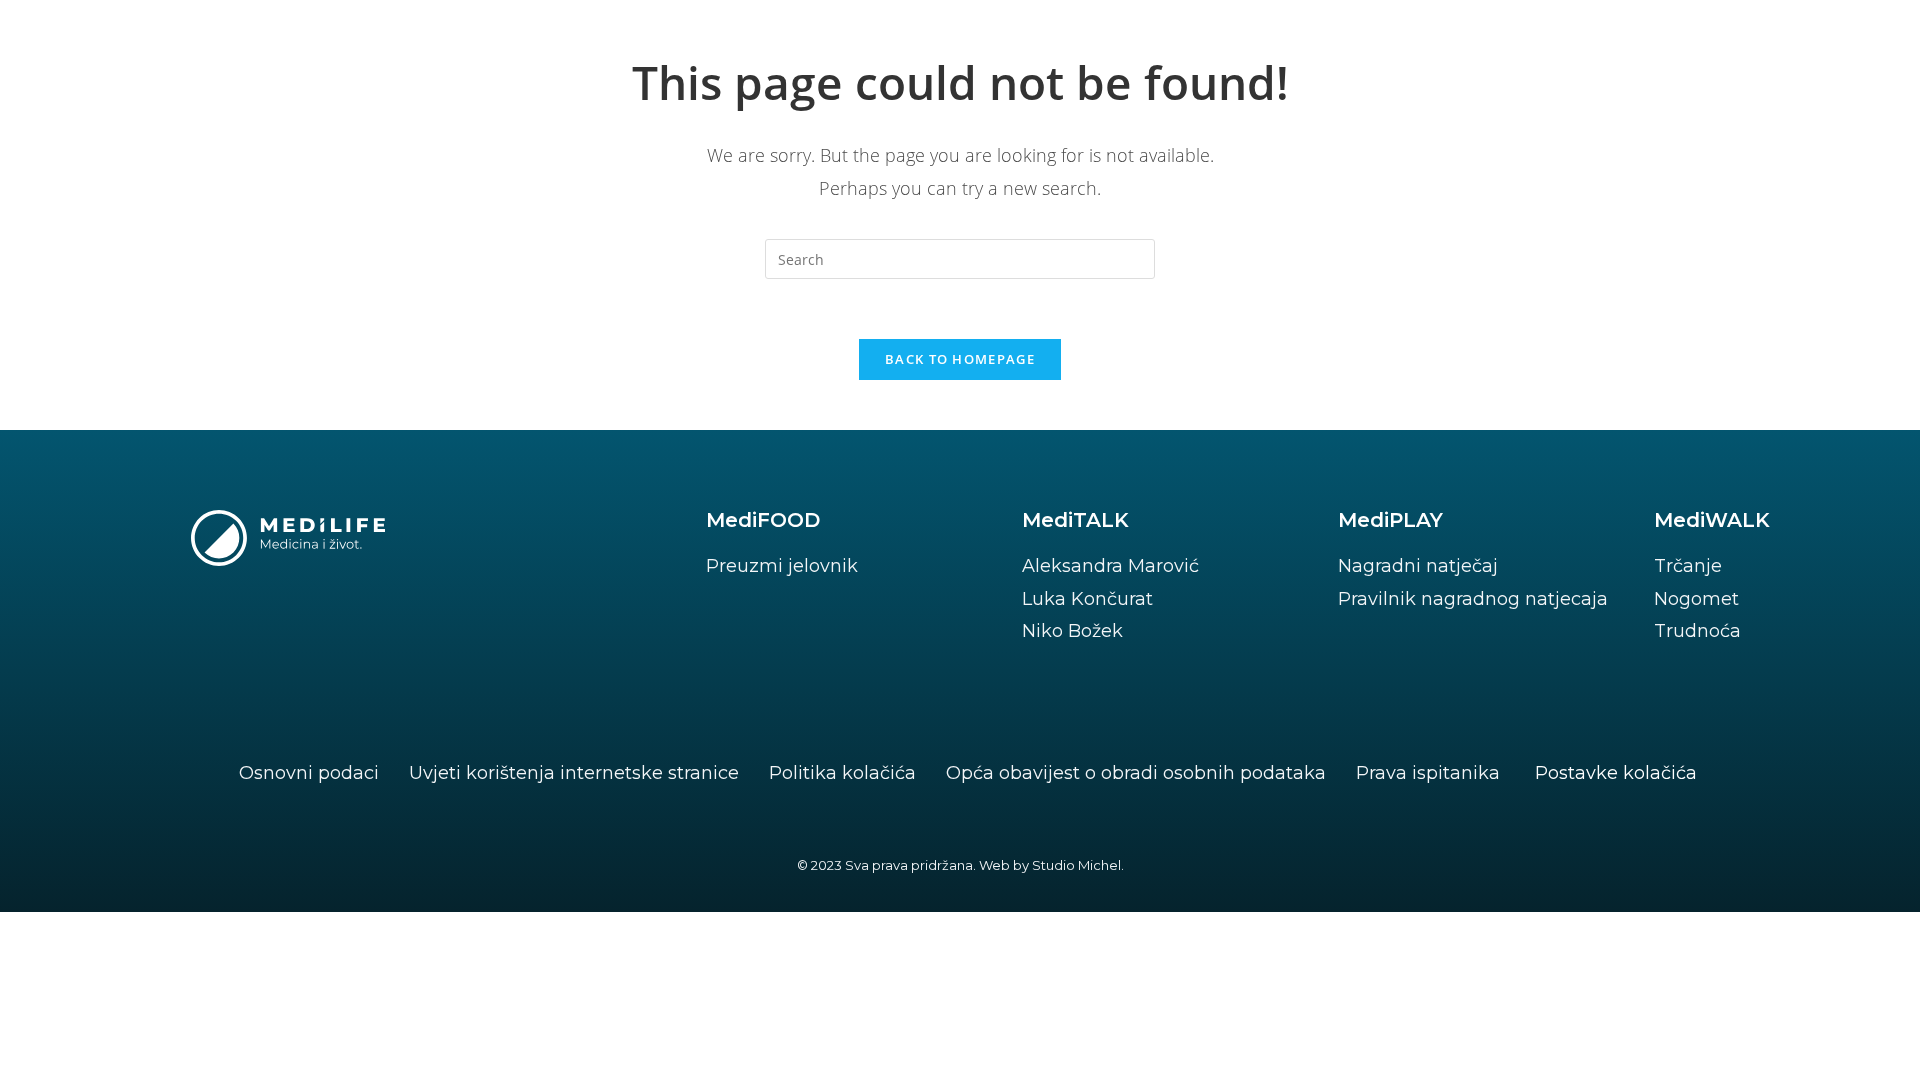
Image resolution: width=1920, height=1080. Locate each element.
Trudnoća (1697, 631)
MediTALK (1075, 520)
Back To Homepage (960, 359)
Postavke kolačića (1616, 773)
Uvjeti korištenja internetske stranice (574, 773)
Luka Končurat (1087, 599)
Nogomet (1696, 599)
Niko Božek (1072, 631)
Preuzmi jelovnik (782, 566)
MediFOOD (763, 520)
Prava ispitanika (1428, 773)
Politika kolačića (842, 773)
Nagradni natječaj (1418, 566)
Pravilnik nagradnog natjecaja (1473, 599)
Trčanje (1688, 566)
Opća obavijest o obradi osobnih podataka (1136, 773)
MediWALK (1712, 520)
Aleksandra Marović (1110, 566)
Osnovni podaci (309, 773)
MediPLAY (1390, 520)
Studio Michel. (1078, 865)
